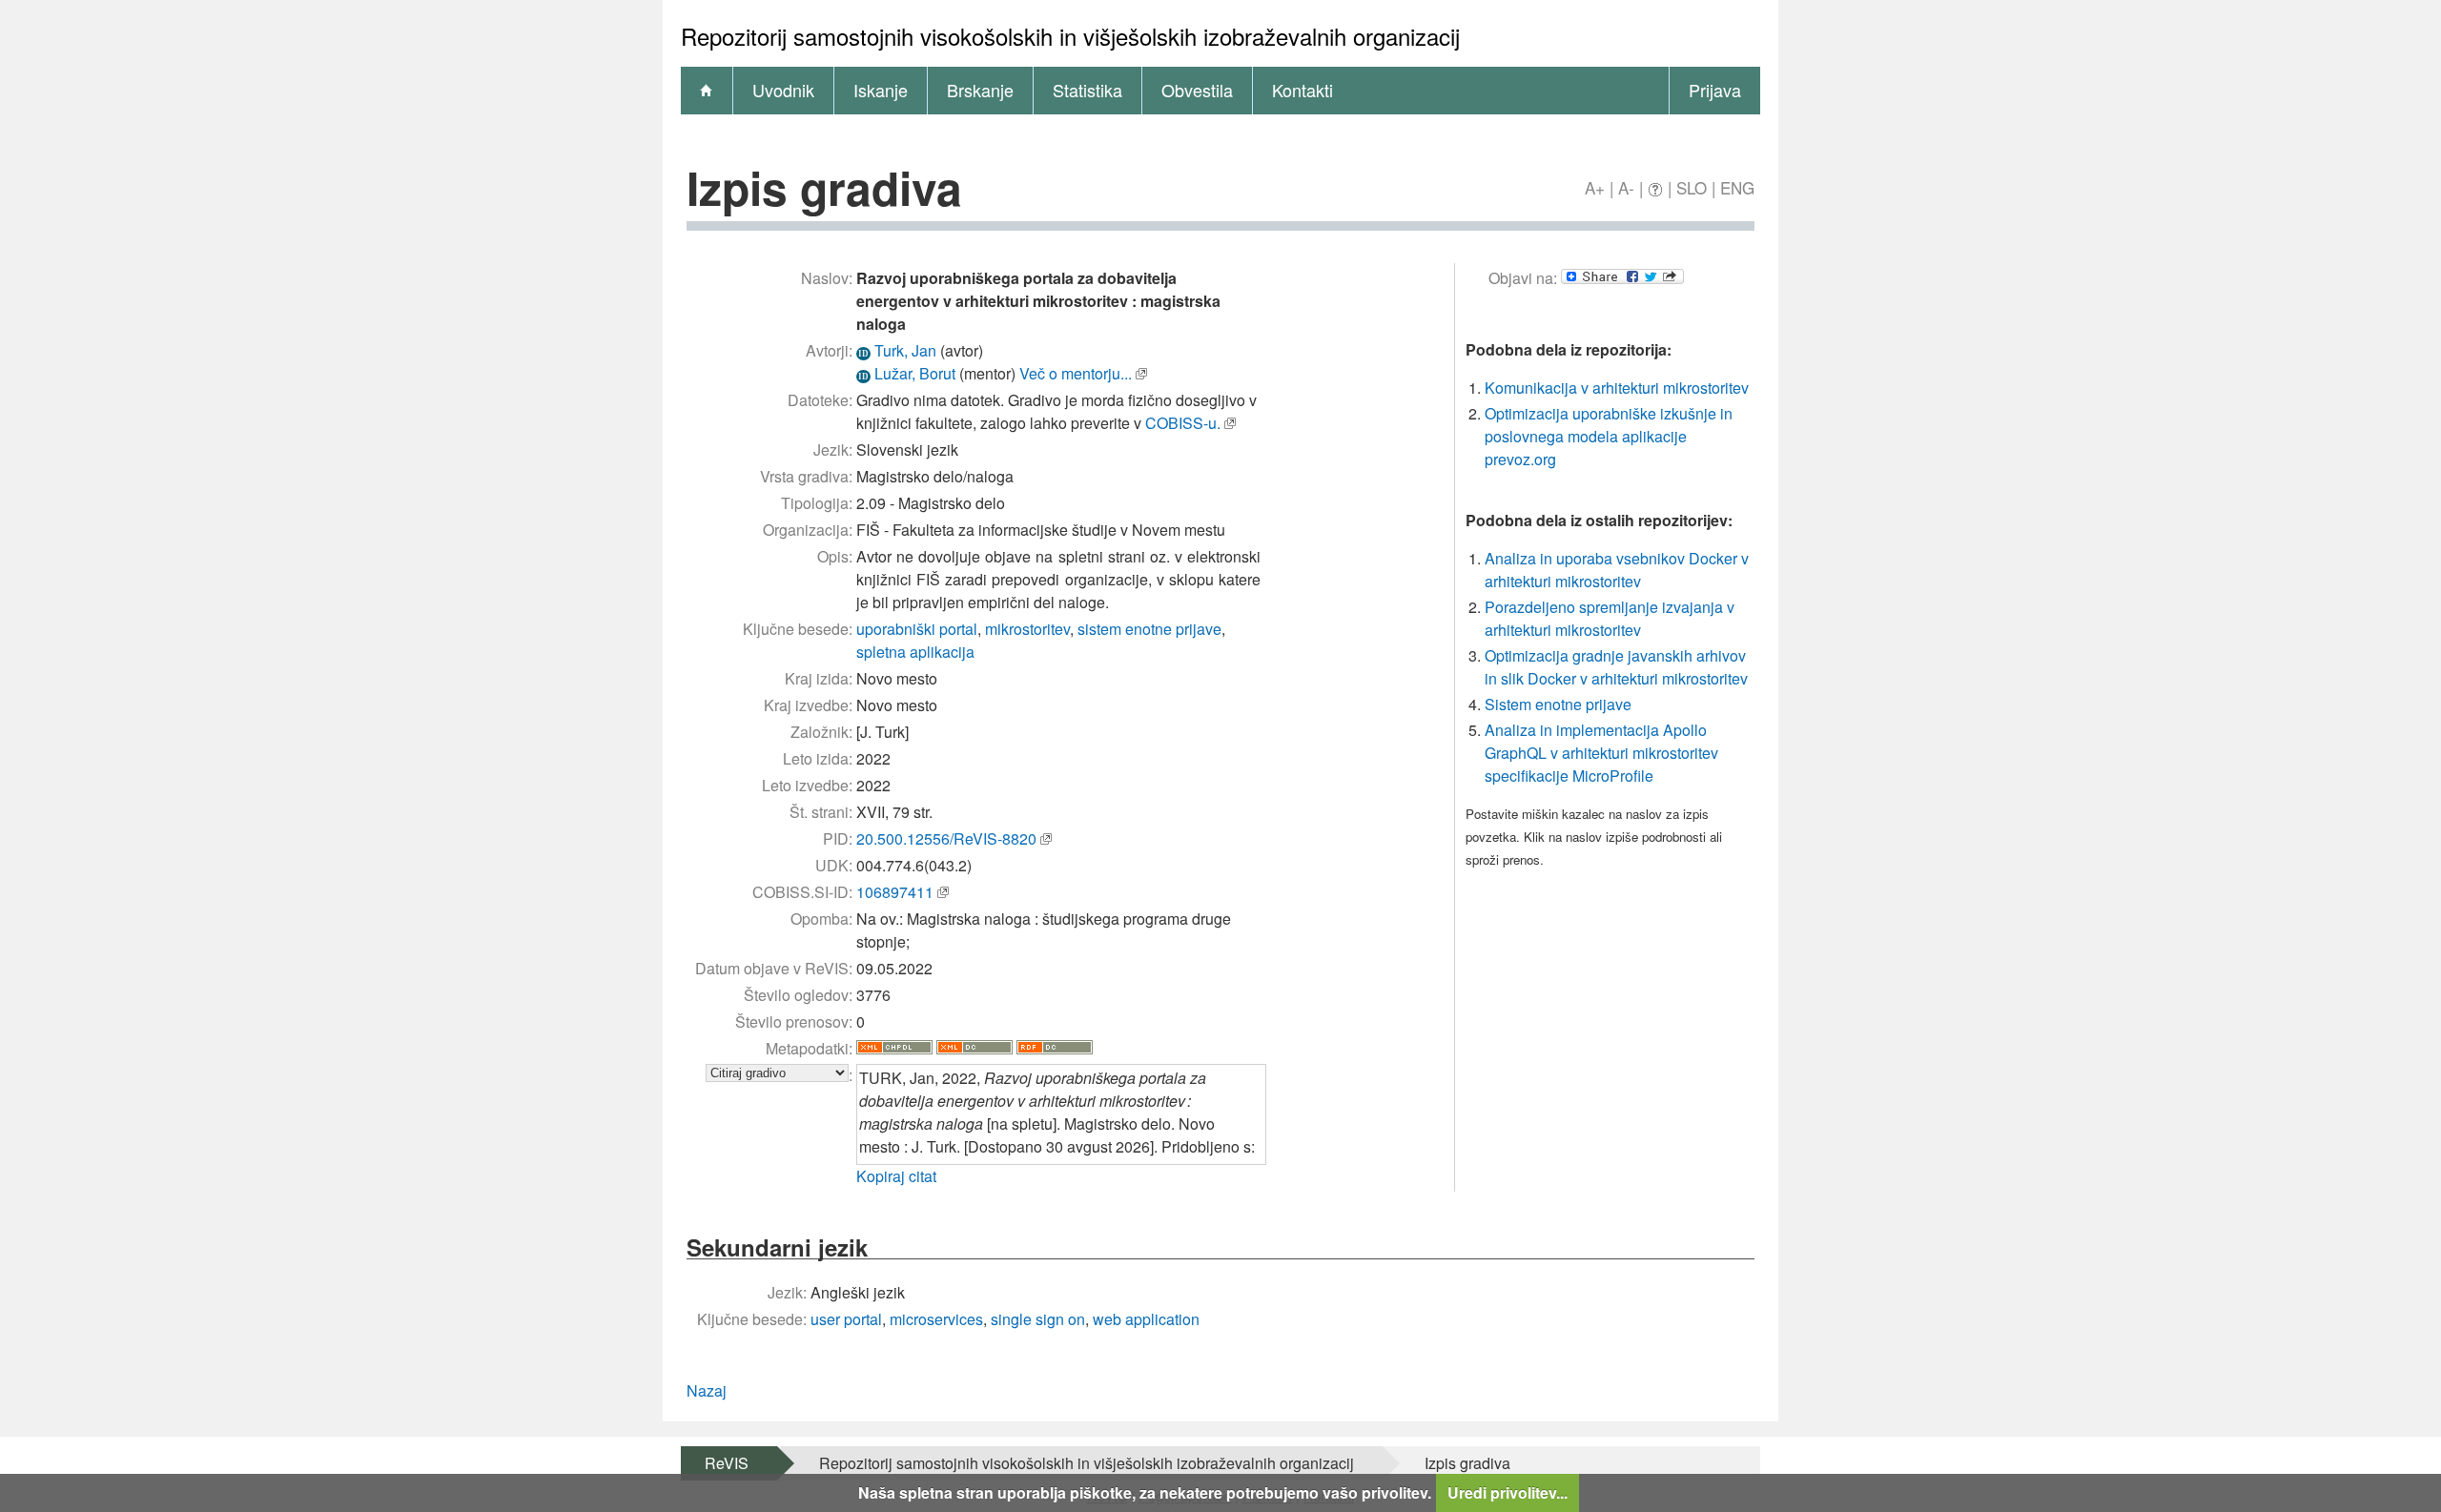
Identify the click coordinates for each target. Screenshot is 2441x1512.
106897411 (895, 892)
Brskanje (980, 90)
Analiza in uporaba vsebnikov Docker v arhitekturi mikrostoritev (1617, 570)
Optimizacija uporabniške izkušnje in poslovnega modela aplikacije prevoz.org (1609, 436)
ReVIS (727, 1463)
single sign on (1038, 1319)
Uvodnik (783, 90)
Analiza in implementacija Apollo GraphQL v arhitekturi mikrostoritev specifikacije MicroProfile (1601, 753)
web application (1146, 1319)
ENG (1737, 187)
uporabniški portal (917, 629)
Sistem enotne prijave (1558, 704)
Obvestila (1197, 90)
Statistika (1087, 90)
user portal (846, 1319)
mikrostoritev (1027, 629)
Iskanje (881, 90)
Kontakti (1303, 90)
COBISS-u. (1183, 423)
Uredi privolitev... (1508, 1492)
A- (1626, 187)
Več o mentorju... (1076, 373)
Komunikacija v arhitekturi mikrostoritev (1617, 388)
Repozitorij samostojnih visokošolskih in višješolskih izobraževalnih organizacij (1087, 1463)
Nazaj (707, 1390)
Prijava (1715, 90)
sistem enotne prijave (1149, 629)
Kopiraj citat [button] (896, 1176)
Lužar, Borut (915, 373)
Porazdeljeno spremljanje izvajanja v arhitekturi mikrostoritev (1610, 618)
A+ (1595, 187)
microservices (936, 1319)
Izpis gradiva (1467, 1463)
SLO (1692, 187)
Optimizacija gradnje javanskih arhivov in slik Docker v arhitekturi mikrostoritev (1616, 667)
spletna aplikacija (915, 652)
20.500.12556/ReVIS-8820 (946, 838)
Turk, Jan (905, 350)
